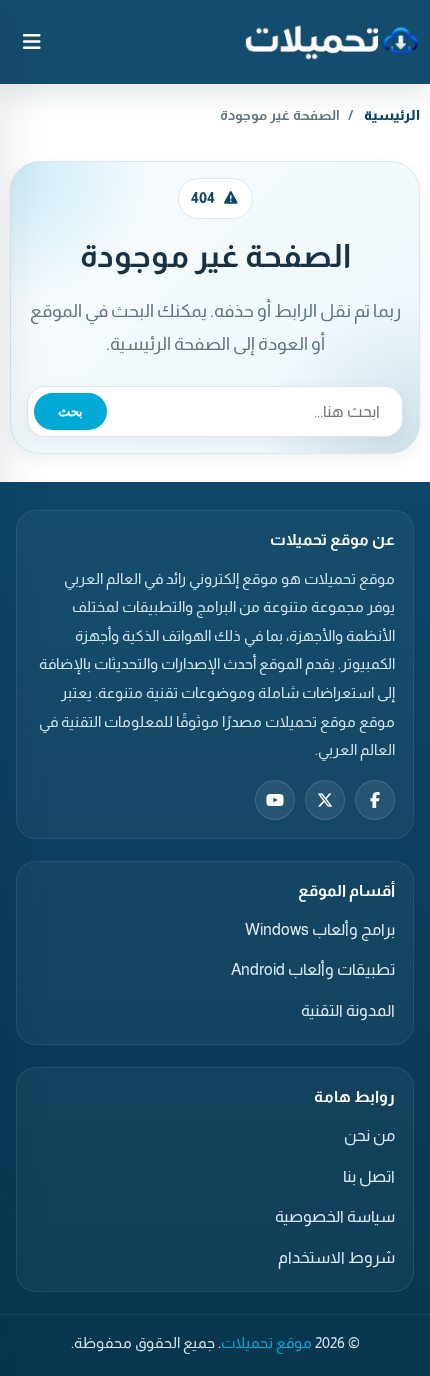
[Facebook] (375, 800)
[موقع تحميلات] (331, 42)
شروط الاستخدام (336, 1257)
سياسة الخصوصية (335, 1216)
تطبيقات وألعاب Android (313, 969)
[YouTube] (275, 800)
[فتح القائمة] (32, 42)
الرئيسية (392, 115)
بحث (70, 411)
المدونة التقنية (348, 1010)
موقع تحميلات (266, 1343)
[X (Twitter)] (325, 800)
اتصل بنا (369, 1176)
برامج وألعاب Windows (320, 929)
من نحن (369, 1135)
